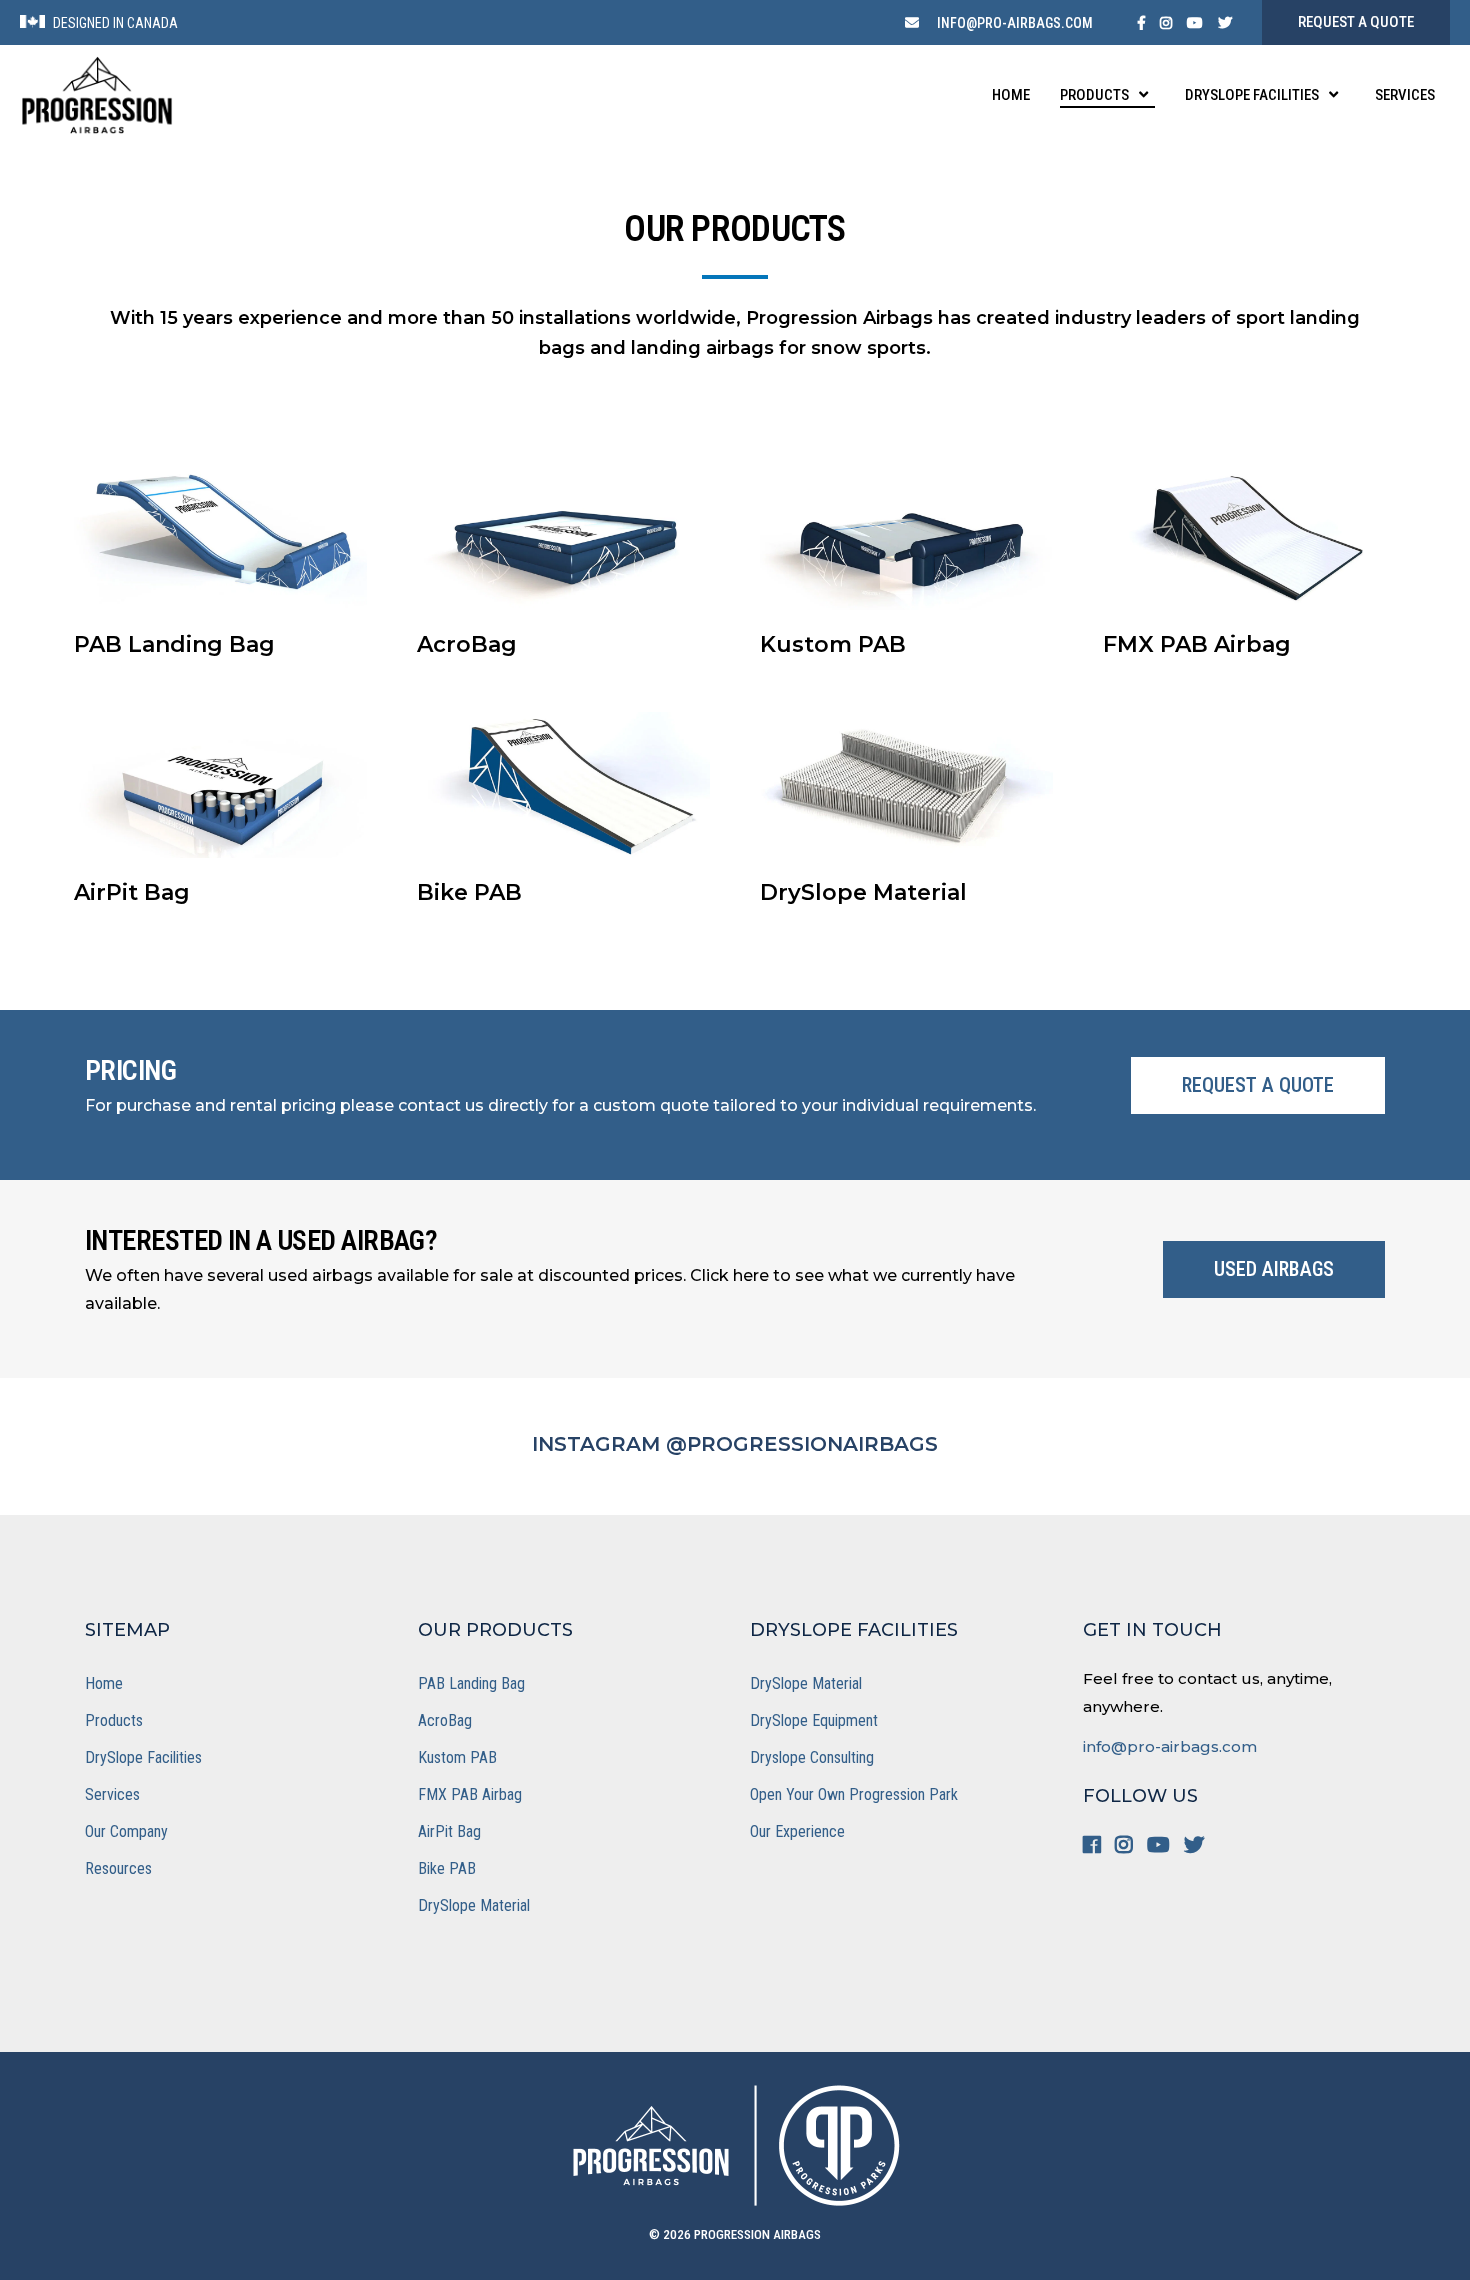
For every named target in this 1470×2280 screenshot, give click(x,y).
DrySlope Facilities (143, 1757)
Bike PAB (447, 1868)
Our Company (126, 1831)
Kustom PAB (457, 1757)
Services (112, 1794)
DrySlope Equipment (814, 1720)
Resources (118, 1868)
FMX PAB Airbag (470, 1794)
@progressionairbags (802, 1444)
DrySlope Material (474, 1905)
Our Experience (797, 1831)
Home (104, 1683)
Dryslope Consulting (812, 1757)
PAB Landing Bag (471, 1683)
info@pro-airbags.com (1170, 1746)
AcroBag (445, 1720)
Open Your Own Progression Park (854, 1794)
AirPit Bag (449, 1831)
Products (114, 1720)
